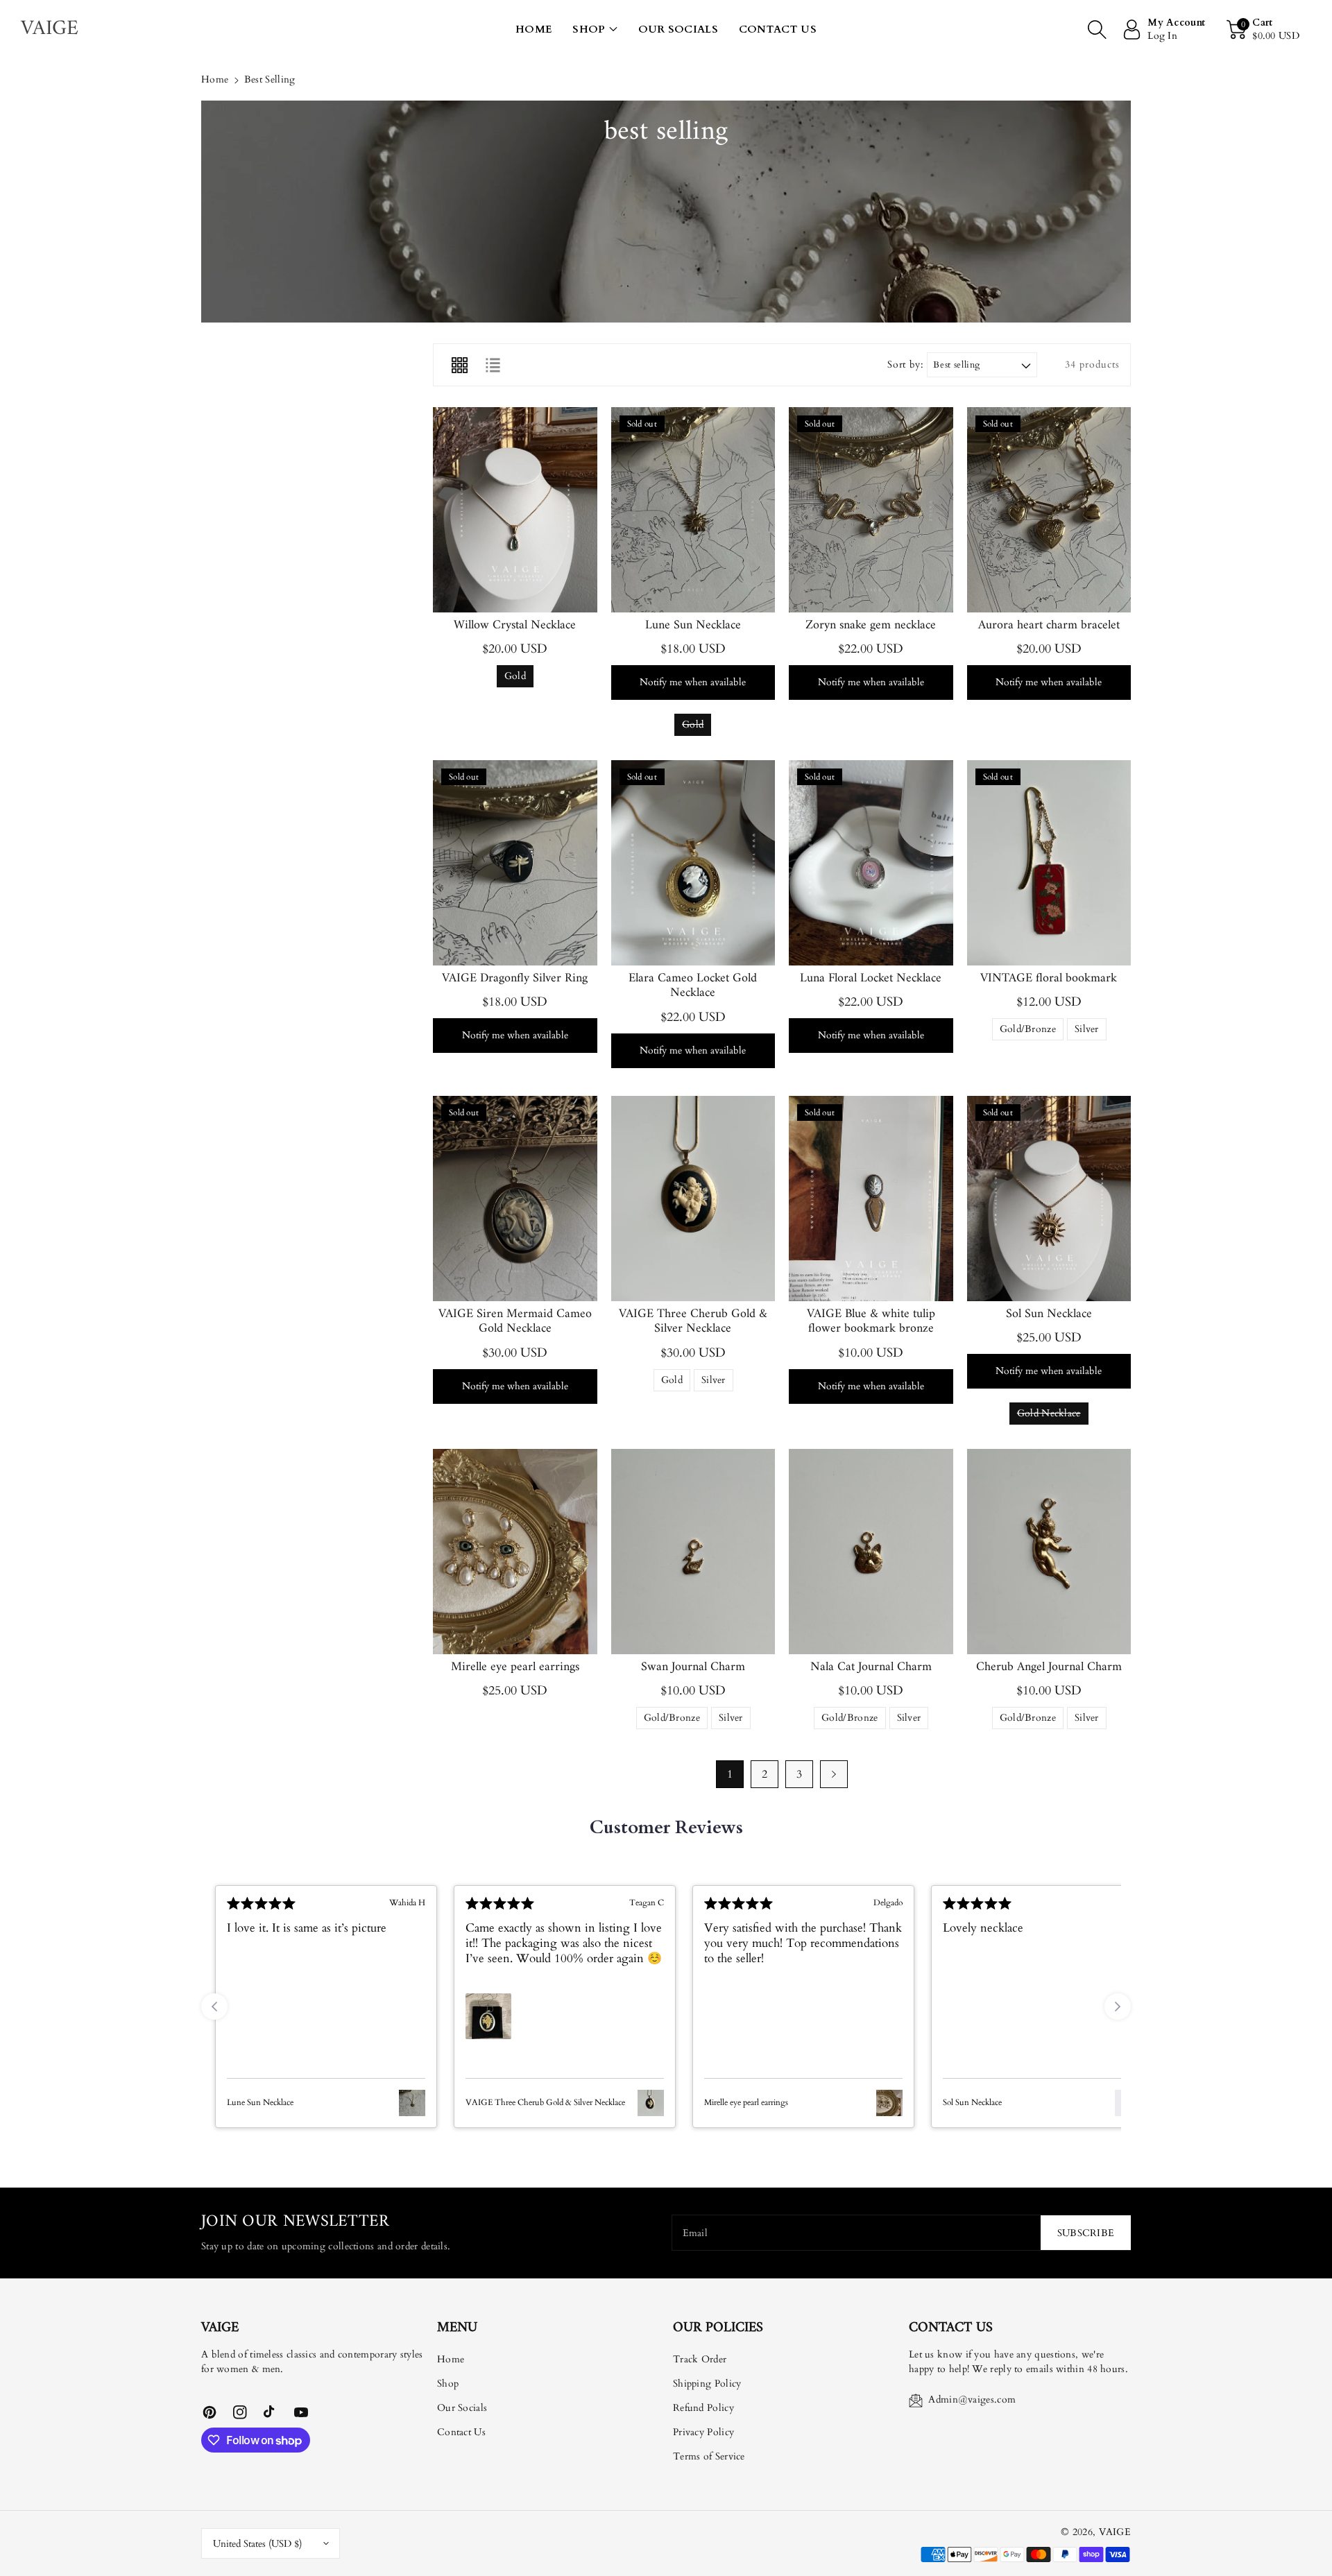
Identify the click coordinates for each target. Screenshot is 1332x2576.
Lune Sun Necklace (693, 625)
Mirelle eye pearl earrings (515, 1667)
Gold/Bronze (1028, 1031)
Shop (589, 29)
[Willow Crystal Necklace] (515, 510)
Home (215, 79)
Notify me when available (693, 682)
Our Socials (462, 2408)
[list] (493, 365)
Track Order (700, 2359)
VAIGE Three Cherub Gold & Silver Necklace (693, 1322)
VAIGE (1115, 2532)
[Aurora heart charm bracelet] (1049, 510)
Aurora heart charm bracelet (1049, 625)
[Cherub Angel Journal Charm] (1049, 1552)
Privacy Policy (703, 2432)
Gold (515, 678)
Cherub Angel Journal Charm (1049, 1667)
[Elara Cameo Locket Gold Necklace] (693, 863)
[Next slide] (1118, 2007)
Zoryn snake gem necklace (871, 625)
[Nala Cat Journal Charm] (871, 1552)
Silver (1087, 1031)
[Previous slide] (214, 2007)
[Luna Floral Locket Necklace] (871, 863)
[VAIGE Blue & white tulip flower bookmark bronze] (871, 1199)
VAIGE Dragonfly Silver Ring (515, 978)
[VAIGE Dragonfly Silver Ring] (515, 863)
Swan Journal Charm (693, 1667)
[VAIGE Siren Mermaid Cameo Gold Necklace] (515, 1199)
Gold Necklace (1049, 1416)
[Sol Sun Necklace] (1049, 1199)
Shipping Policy (707, 2384)
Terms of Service (709, 2456)
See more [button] (629, 1974)
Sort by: (905, 365)
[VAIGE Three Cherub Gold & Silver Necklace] (693, 1199)
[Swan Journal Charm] (693, 1552)
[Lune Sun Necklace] (693, 510)
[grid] (459, 365)
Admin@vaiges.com (972, 2399)
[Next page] (834, 1774)
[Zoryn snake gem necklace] (871, 510)
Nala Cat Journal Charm (871, 1667)
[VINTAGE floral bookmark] (1049, 863)
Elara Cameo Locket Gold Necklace (693, 986)
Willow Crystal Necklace (515, 625)
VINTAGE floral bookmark (1049, 978)
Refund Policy (703, 2408)
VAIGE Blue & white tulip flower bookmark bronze (871, 1322)
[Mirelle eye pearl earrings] (515, 1552)
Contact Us (461, 2432)
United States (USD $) (257, 2544)
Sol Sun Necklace (1049, 1314)
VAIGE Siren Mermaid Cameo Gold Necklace (515, 1322)
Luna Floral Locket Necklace (871, 978)
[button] (595, 29)
